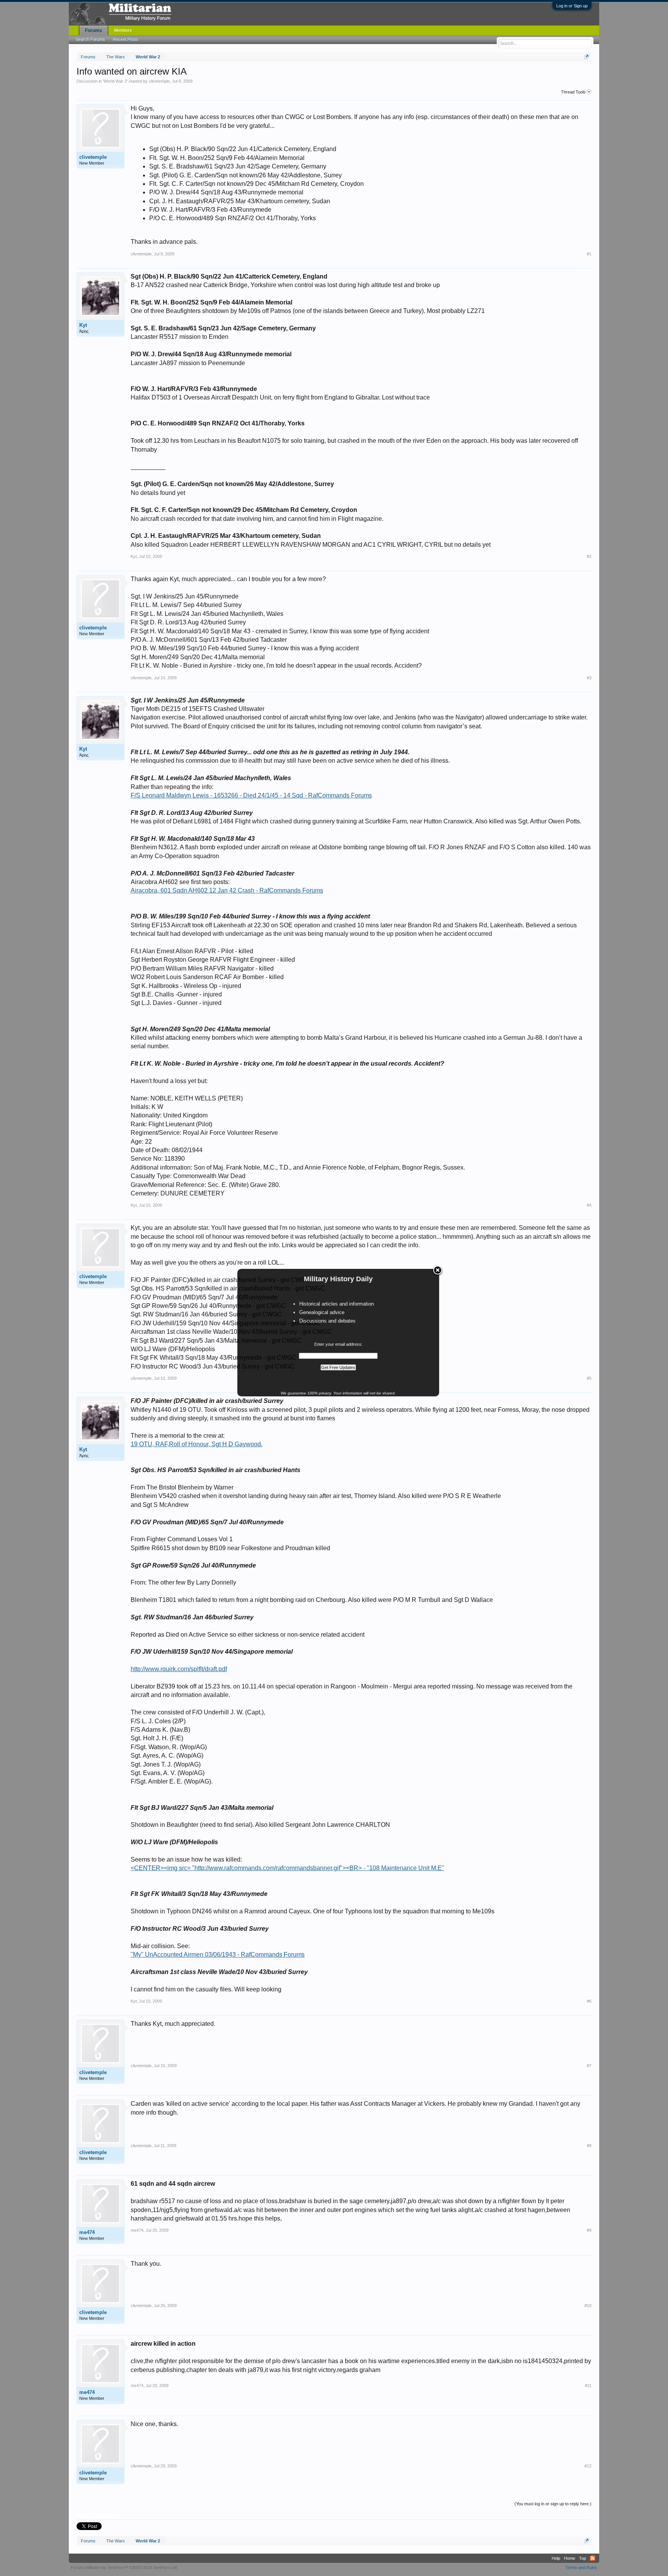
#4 (589, 1205)
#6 (589, 2001)
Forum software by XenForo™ (124, 2567)
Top (583, 2558)
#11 (588, 2386)
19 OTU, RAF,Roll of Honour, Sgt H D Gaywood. (197, 1444)
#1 (589, 254)
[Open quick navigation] (587, 57)
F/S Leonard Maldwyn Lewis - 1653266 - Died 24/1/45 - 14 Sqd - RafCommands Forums (251, 795)
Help (556, 2558)
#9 (589, 2230)
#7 (589, 2066)
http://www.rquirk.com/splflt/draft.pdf (179, 1669)
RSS (593, 2558)
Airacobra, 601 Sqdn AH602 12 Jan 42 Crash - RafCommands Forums (227, 890)
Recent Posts (126, 39)
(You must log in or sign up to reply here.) (553, 2504)
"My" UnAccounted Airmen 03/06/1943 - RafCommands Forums (218, 1955)
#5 (589, 1378)
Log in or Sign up (572, 6)
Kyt (83, 325)
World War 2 (115, 81)
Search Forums (90, 39)
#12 (588, 2466)
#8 (589, 2146)
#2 (589, 556)
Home (570, 2558)
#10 (588, 2306)
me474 (87, 2232)
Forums (94, 31)
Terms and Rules (581, 2567)
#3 (589, 678)
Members (123, 30)
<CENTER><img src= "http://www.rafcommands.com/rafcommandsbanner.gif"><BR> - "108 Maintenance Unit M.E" (287, 1868)
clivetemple (159, 81)
